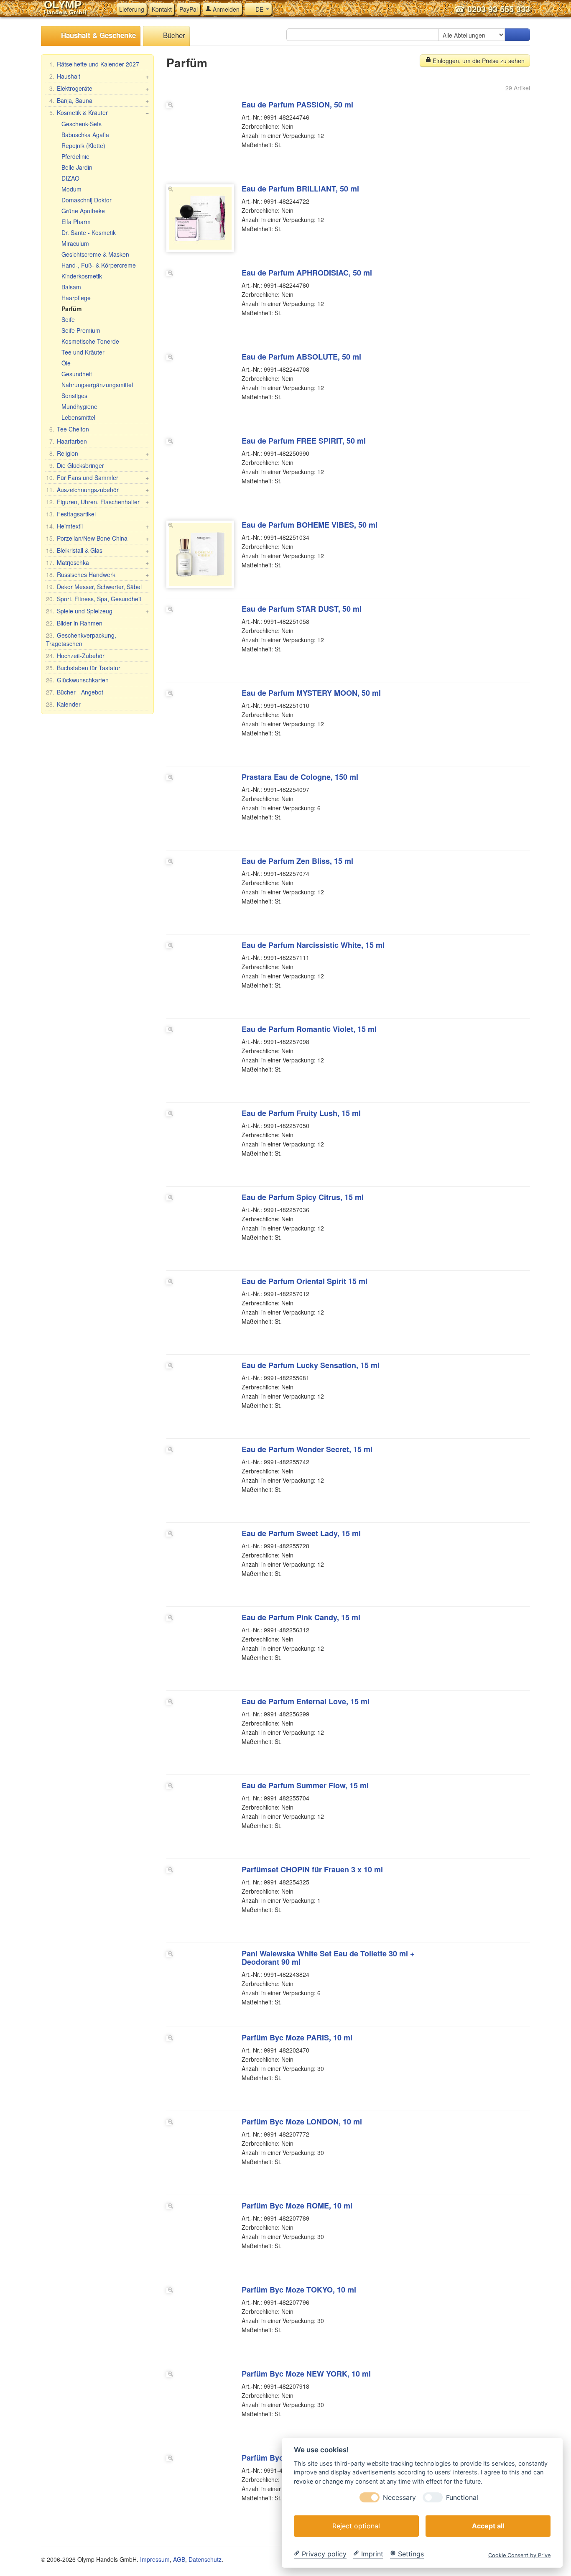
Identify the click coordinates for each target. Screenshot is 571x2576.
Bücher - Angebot (75, 692)
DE (259, 9)
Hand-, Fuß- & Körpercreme (99, 265)
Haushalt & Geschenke (97, 35)
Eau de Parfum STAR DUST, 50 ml (302, 609)
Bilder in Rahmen (74, 623)
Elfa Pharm (76, 222)
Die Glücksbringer (77, 465)
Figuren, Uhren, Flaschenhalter (97, 502)
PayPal (189, 9)
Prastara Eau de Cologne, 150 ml (300, 777)
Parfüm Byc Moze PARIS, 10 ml (297, 2037)
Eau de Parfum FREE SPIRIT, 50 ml (304, 441)
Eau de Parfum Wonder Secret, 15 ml (307, 1449)
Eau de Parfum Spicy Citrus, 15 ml (303, 1197)
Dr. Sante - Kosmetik (89, 232)
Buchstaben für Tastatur (83, 668)
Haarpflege (76, 298)
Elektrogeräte (99, 88)
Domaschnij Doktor (87, 200)
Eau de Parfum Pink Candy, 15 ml (301, 1617)
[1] (517, 35)
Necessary (399, 2497)
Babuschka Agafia (85, 135)
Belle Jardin (77, 167)
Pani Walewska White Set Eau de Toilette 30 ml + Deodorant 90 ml (328, 1958)
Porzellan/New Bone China (97, 538)
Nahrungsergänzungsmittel (97, 385)
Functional (462, 2497)
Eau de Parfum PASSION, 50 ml (297, 105)
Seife (68, 319)
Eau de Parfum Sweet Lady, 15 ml (301, 1533)
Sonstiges (74, 396)
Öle (66, 363)
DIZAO (70, 178)
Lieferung (132, 9)
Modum (71, 189)
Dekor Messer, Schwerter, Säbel (94, 587)
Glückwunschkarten (77, 680)
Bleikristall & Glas (97, 550)
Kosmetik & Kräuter (99, 112)
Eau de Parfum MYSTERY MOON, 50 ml (311, 693)
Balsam (71, 287)
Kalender (63, 704)
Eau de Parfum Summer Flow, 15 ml (305, 1785)
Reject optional (356, 2525)
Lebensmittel (78, 417)
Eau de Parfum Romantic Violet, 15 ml (309, 1029)
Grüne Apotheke (83, 211)
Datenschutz (205, 2559)
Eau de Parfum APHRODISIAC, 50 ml (307, 273)
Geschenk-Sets (82, 124)
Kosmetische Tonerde (90, 341)
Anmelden (225, 9)
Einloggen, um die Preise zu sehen (478, 61)
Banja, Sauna (99, 100)
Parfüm (71, 309)
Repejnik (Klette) (83, 146)
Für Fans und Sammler (97, 477)
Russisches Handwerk (97, 574)
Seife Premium (81, 330)
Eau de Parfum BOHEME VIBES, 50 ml (310, 525)
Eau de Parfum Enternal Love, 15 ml (306, 1701)
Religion (99, 453)
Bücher (173, 35)
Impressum (155, 2559)
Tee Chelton (69, 429)
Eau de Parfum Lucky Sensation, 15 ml (311, 1365)
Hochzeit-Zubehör (75, 656)
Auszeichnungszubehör (97, 490)
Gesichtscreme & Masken (95, 254)
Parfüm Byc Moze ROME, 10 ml (297, 2206)
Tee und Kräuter (83, 352)
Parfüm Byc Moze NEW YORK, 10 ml (306, 2374)
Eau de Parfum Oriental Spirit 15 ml (305, 1281)
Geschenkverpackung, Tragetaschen (81, 639)
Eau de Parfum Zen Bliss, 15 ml (297, 861)
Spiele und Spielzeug (97, 611)
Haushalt (99, 76)
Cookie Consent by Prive (519, 2555)
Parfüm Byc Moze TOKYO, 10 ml (299, 2290)
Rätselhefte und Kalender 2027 (94, 64)
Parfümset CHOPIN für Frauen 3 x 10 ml (312, 1869)
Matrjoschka (97, 562)
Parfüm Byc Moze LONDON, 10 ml (302, 2122)
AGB (179, 2559)
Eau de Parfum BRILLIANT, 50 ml (300, 189)
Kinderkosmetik (82, 276)
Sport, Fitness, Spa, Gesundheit (94, 599)
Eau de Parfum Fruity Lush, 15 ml (301, 1113)
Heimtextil (97, 526)
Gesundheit (77, 374)
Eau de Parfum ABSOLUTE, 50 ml (301, 357)
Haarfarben (68, 441)
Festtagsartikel (71, 514)
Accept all (488, 2525)
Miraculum (75, 243)
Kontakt (162, 9)
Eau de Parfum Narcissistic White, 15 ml (313, 945)
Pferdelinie (75, 156)
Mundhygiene (79, 406)
